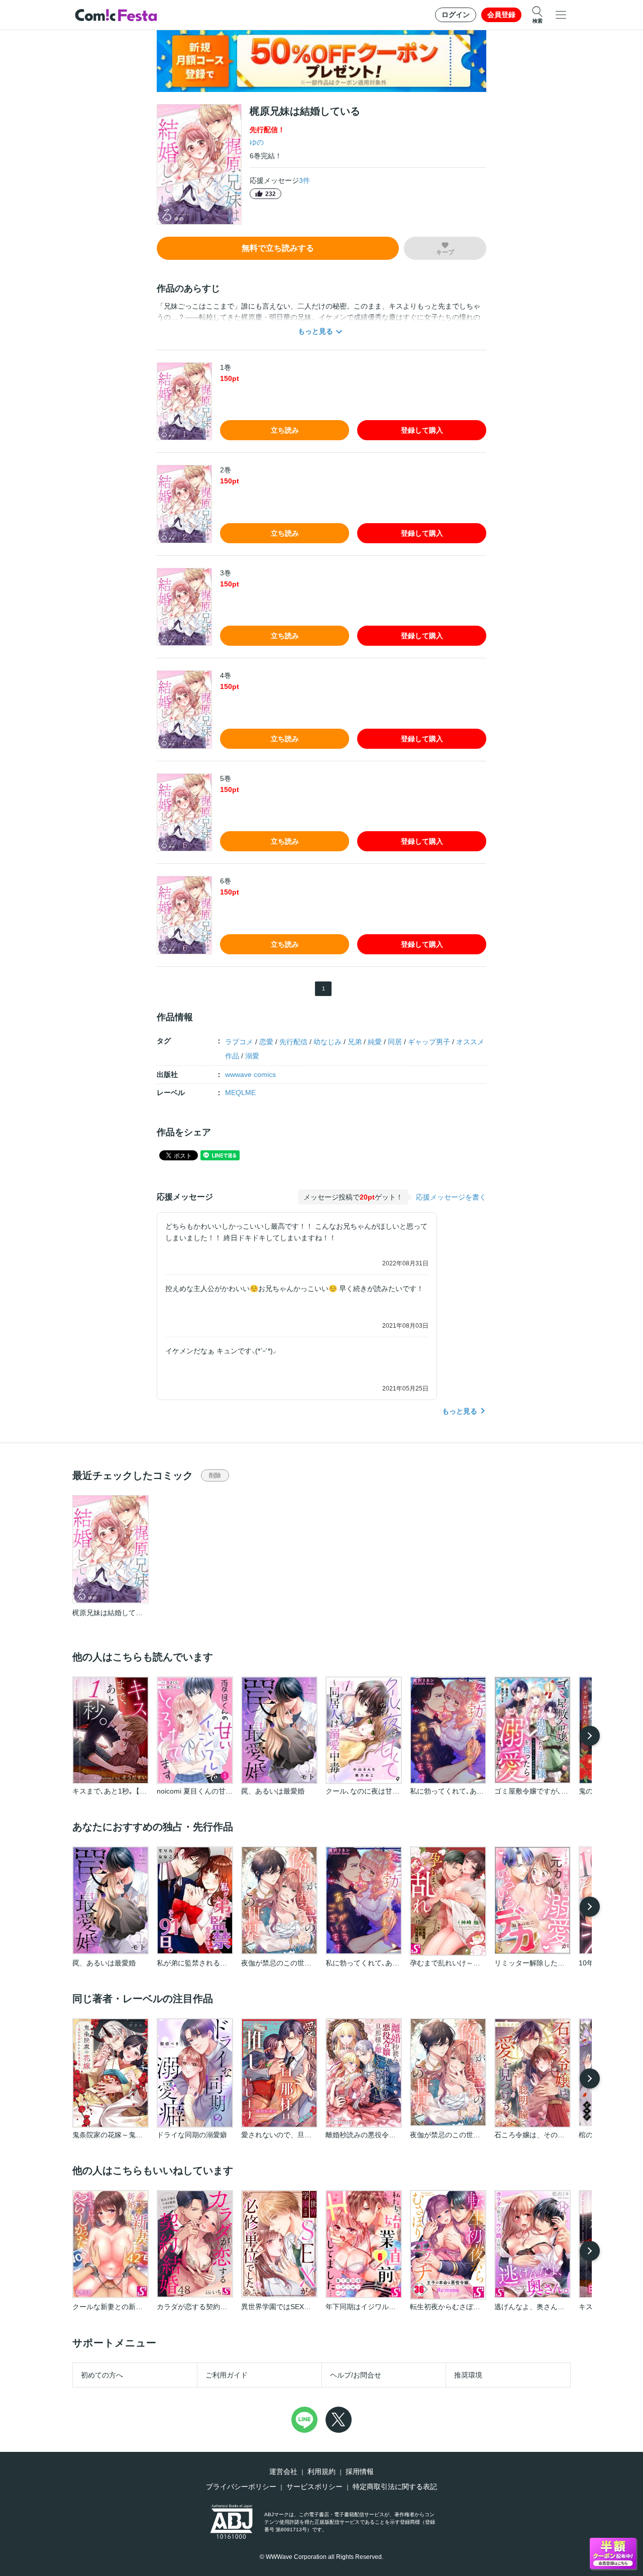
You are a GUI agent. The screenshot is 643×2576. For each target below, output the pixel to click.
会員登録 (501, 15)
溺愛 (252, 1056)
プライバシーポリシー (241, 2487)
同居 (395, 1042)
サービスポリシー (314, 2487)
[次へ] (590, 1736)
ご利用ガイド (227, 2375)
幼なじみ (328, 1042)
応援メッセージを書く (451, 1197)
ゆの (257, 142)
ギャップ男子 (429, 1042)
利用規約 (321, 2471)
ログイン (456, 15)
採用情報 (360, 2471)
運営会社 (283, 2471)
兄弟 (355, 1042)
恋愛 (266, 1042)
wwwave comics (250, 1074)
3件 (304, 180)
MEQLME (240, 1093)
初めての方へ (102, 2375)
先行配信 (293, 1042)
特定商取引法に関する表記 (395, 2487)
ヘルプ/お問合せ (356, 2375)
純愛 (375, 1042)
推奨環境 (468, 2375)
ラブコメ (239, 1042)
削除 (215, 1475)
